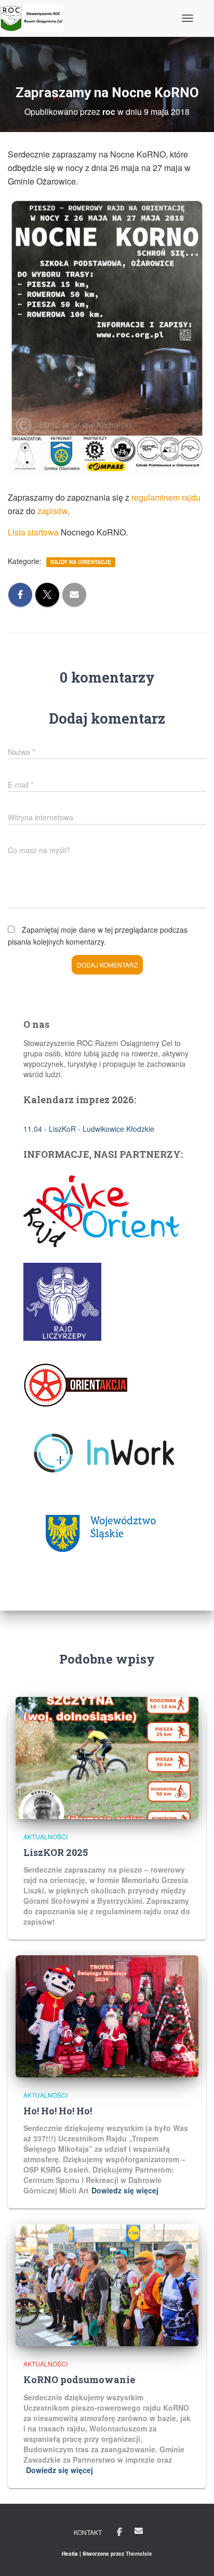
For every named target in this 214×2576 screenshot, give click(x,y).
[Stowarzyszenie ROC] (36, 18)
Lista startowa (33, 532)
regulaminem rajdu (166, 497)
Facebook (119, 2532)
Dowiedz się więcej (125, 2190)
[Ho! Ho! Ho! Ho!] (107, 2016)
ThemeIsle (139, 2554)
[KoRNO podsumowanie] (107, 2284)
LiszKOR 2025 (56, 1852)
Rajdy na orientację (81, 562)
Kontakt (88, 2532)
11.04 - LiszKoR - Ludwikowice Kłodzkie (89, 1129)
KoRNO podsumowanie (79, 2379)
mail (139, 2531)
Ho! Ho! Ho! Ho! (58, 2111)
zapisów (52, 511)
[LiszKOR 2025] (107, 1757)
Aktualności (45, 1836)
